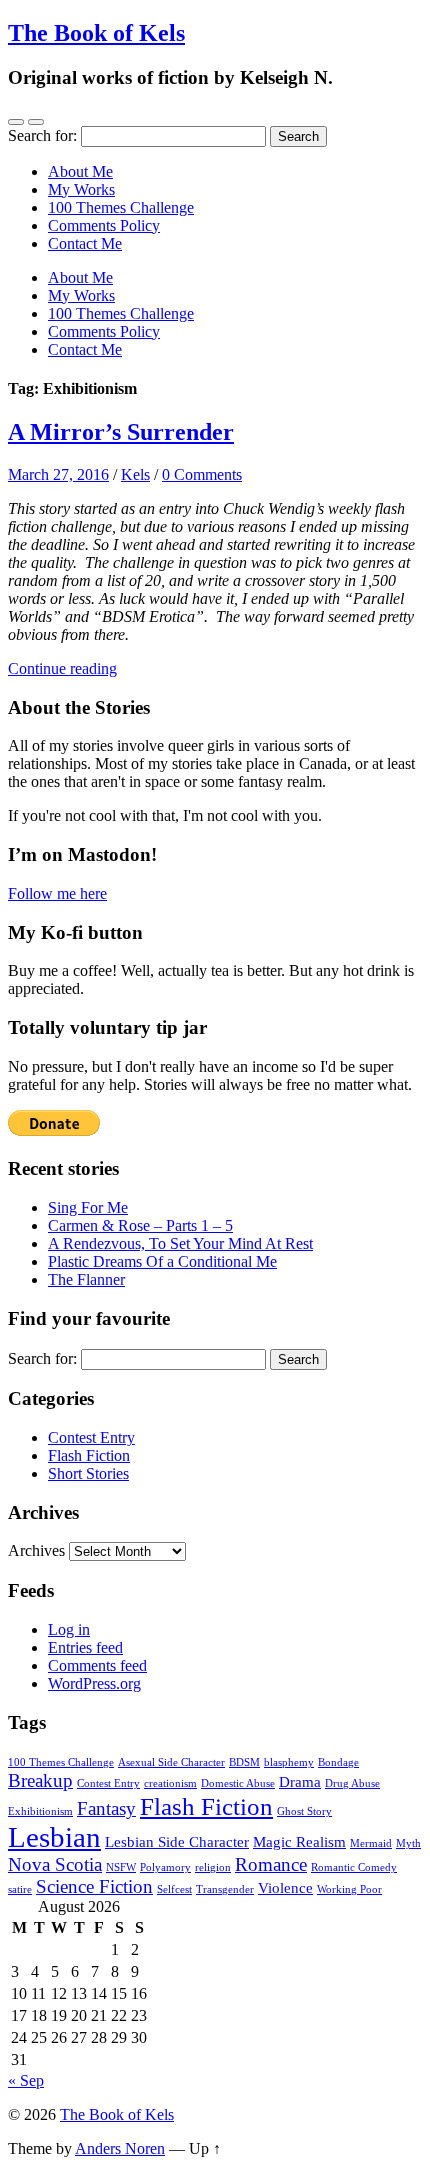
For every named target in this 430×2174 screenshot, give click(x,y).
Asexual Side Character (171, 1762)
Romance (271, 1864)
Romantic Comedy (354, 1867)
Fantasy (106, 1808)
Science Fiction (94, 1886)
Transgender (225, 1889)
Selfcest (174, 1889)
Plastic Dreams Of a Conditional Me (162, 1261)
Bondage (338, 1762)
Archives (36, 1550)
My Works (81, 189)
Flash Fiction (89, 1455)
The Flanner (86, 1279)
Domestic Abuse (238, 1783)
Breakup (40, 1780)
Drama (300, 1781)
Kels (135, 474)
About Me (80, 171)
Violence (285, 1887)
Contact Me (85, 243)
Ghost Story (304, 1811)
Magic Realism (299, 1841)
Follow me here (57, 893)
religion (213, 1867)
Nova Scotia (55, 1864)
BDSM (244, 1762)
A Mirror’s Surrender (121, 432)
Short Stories (88, 1473)
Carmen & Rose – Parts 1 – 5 (140, 1225)
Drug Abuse (352, 1783)
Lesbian (54, 1837)
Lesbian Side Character (177, 1841)
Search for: (42, 135)
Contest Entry (91, 1437)
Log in (69, 1629)
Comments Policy (104, 225)
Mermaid (371, 1843)
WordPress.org (94, 1683)
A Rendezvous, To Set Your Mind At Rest (180, 1243)
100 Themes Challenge (121, 207)
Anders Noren (120, 2148)
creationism (170, 1783)
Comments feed (97, 1665)
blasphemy (289, 1762)
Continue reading (62, 668)
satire (20, 1889)
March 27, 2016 (58, 474)
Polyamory (165, 1867)
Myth (408, 1843)
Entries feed (85, 1647)
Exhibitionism (40, 1811)
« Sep (26, 2080)
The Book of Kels (96, 33)
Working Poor (349, 1889)
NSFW (121, 1867)
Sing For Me (88, 1207)
